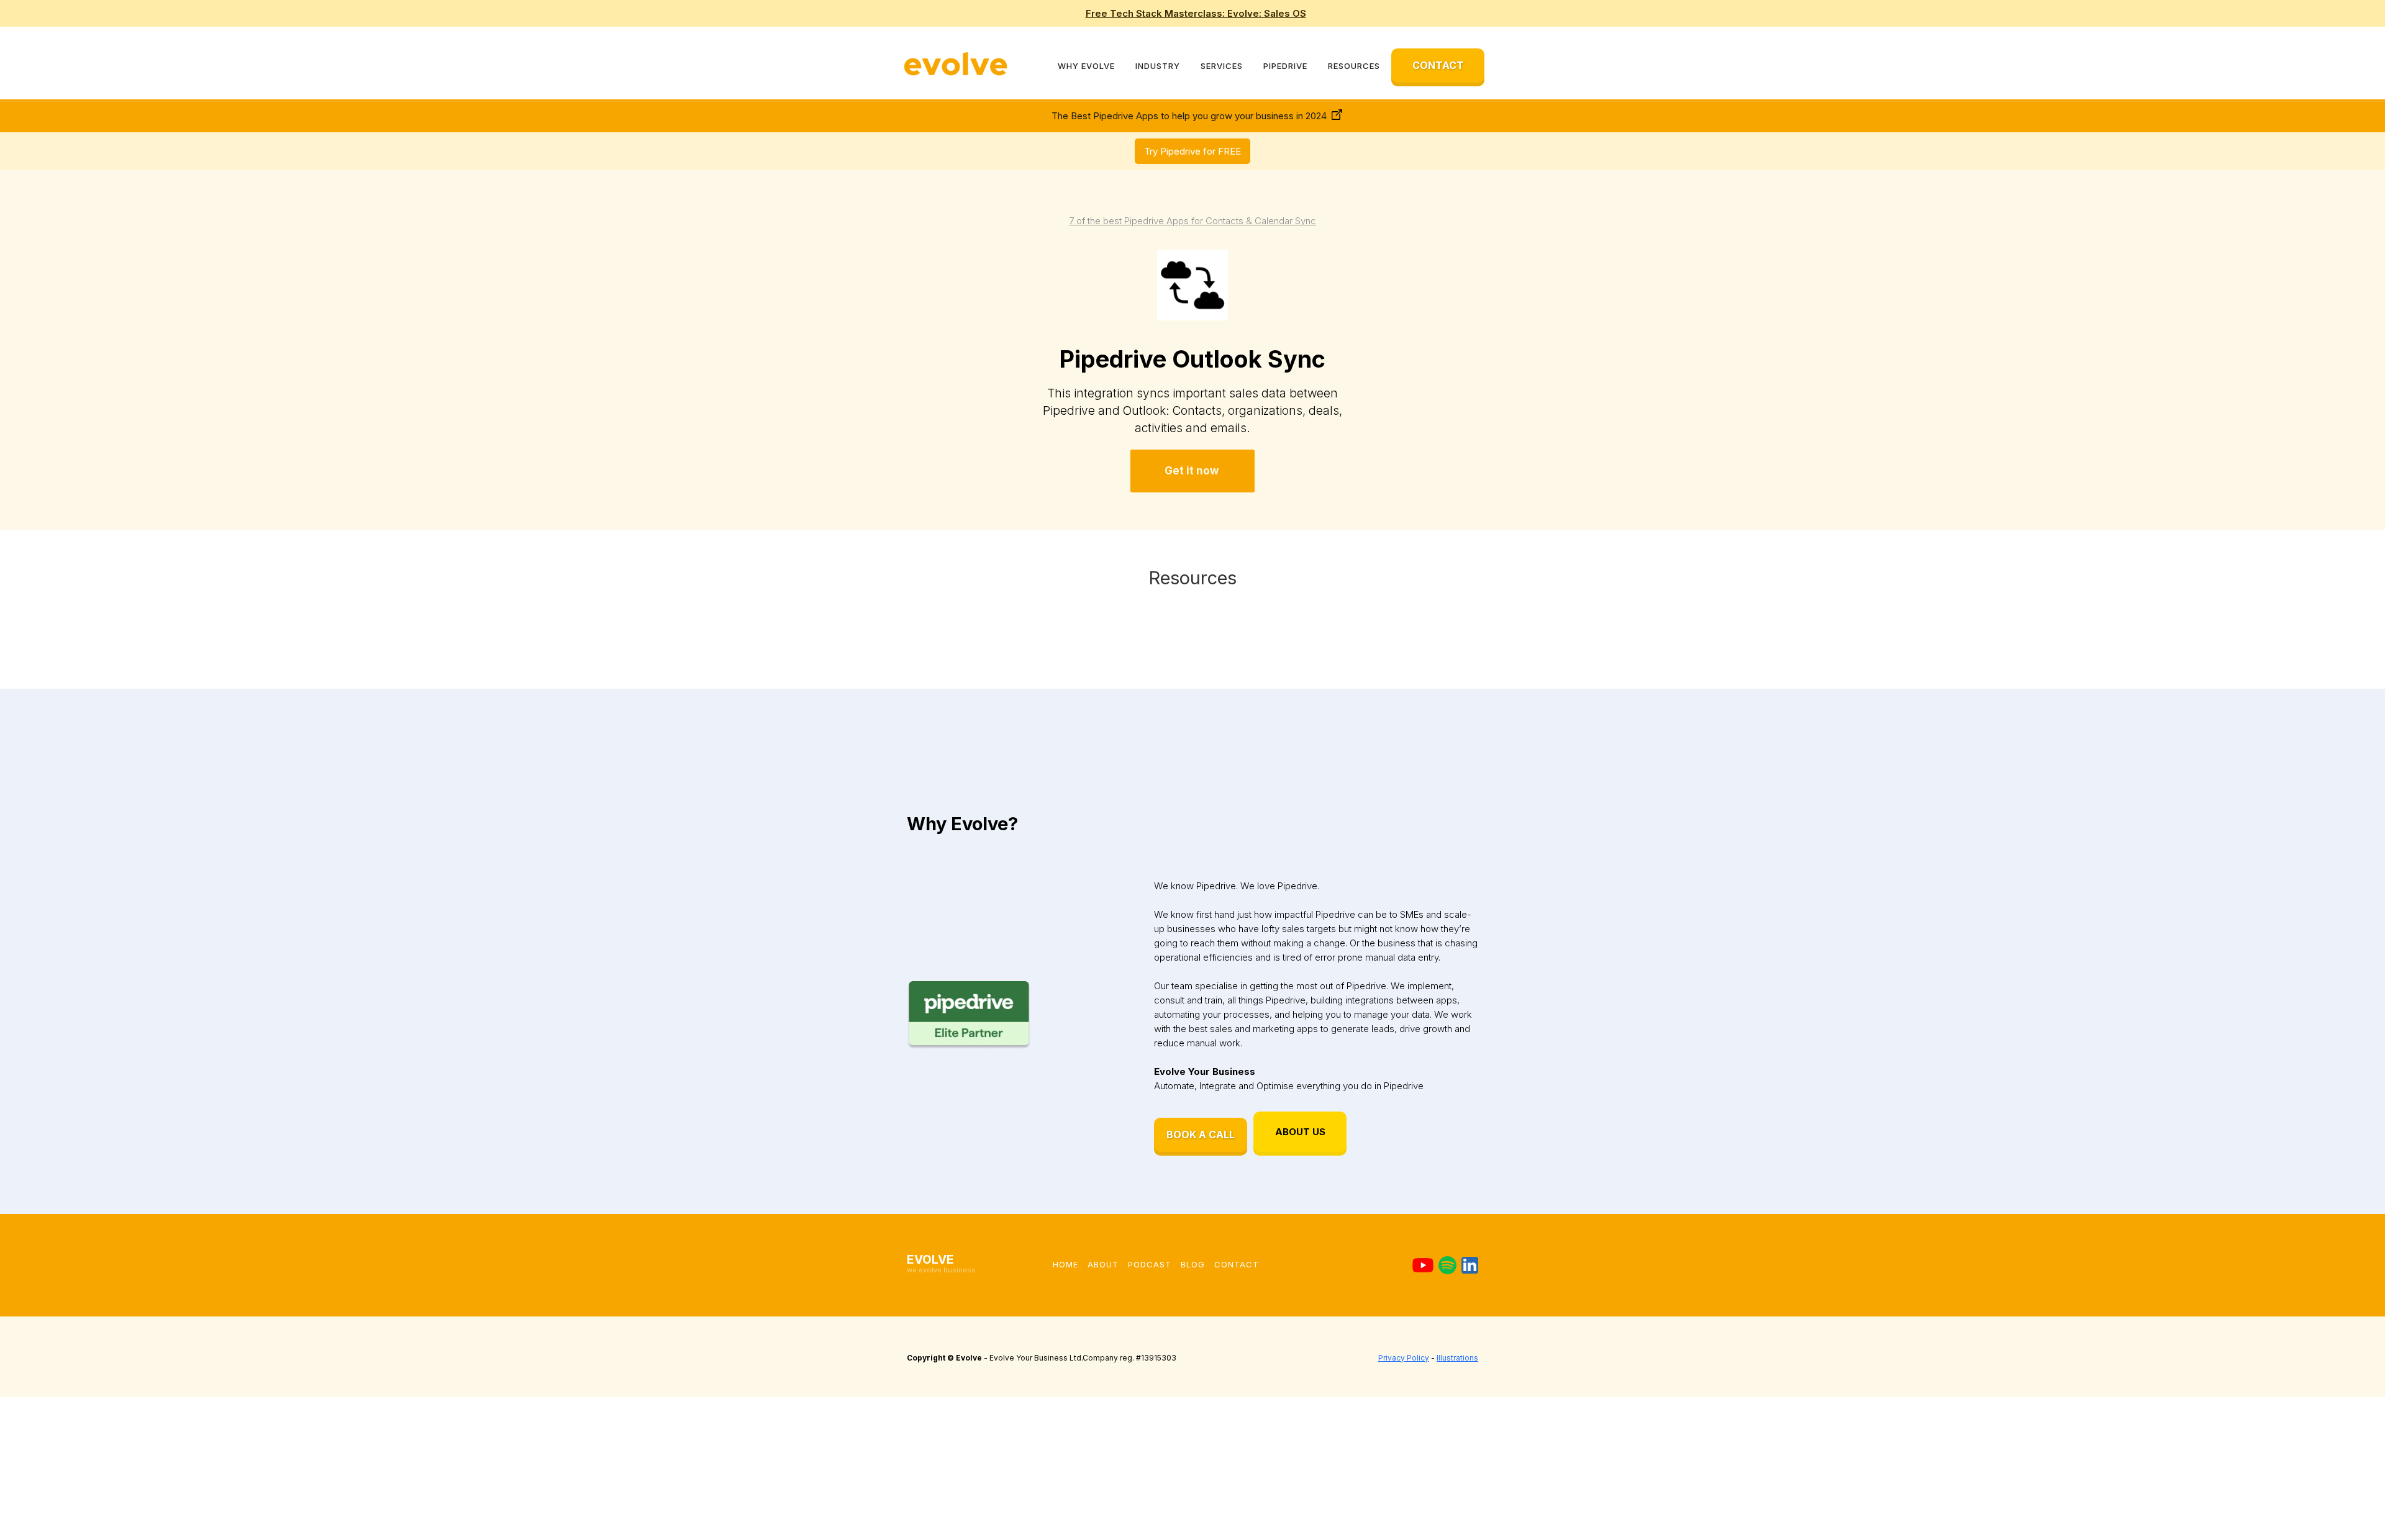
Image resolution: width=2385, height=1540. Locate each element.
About (1103, 1264)
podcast (1150, 1264)
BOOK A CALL (1201, 1135)
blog (1193, 1264)
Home (1065, 1264)
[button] (1086, 66)
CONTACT (1438, 65)
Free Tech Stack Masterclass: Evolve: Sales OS (1196, 13)
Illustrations (1457, 1358)
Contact (1237, 1264)
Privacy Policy (1404, 1358)
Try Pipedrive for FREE (1192, 151)
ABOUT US (1300, 1132)
